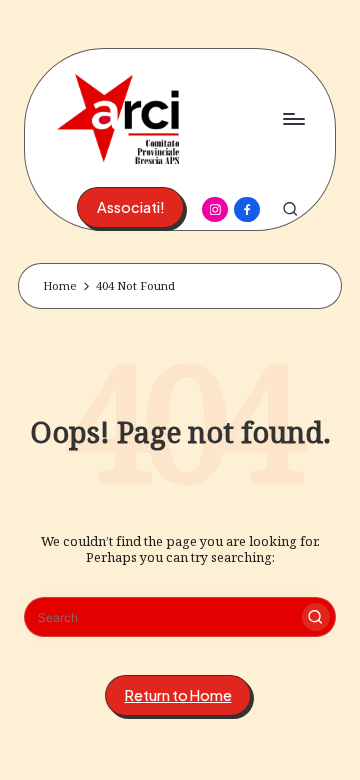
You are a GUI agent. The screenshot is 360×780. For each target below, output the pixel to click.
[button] (130, 207)
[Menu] (293, 118)
